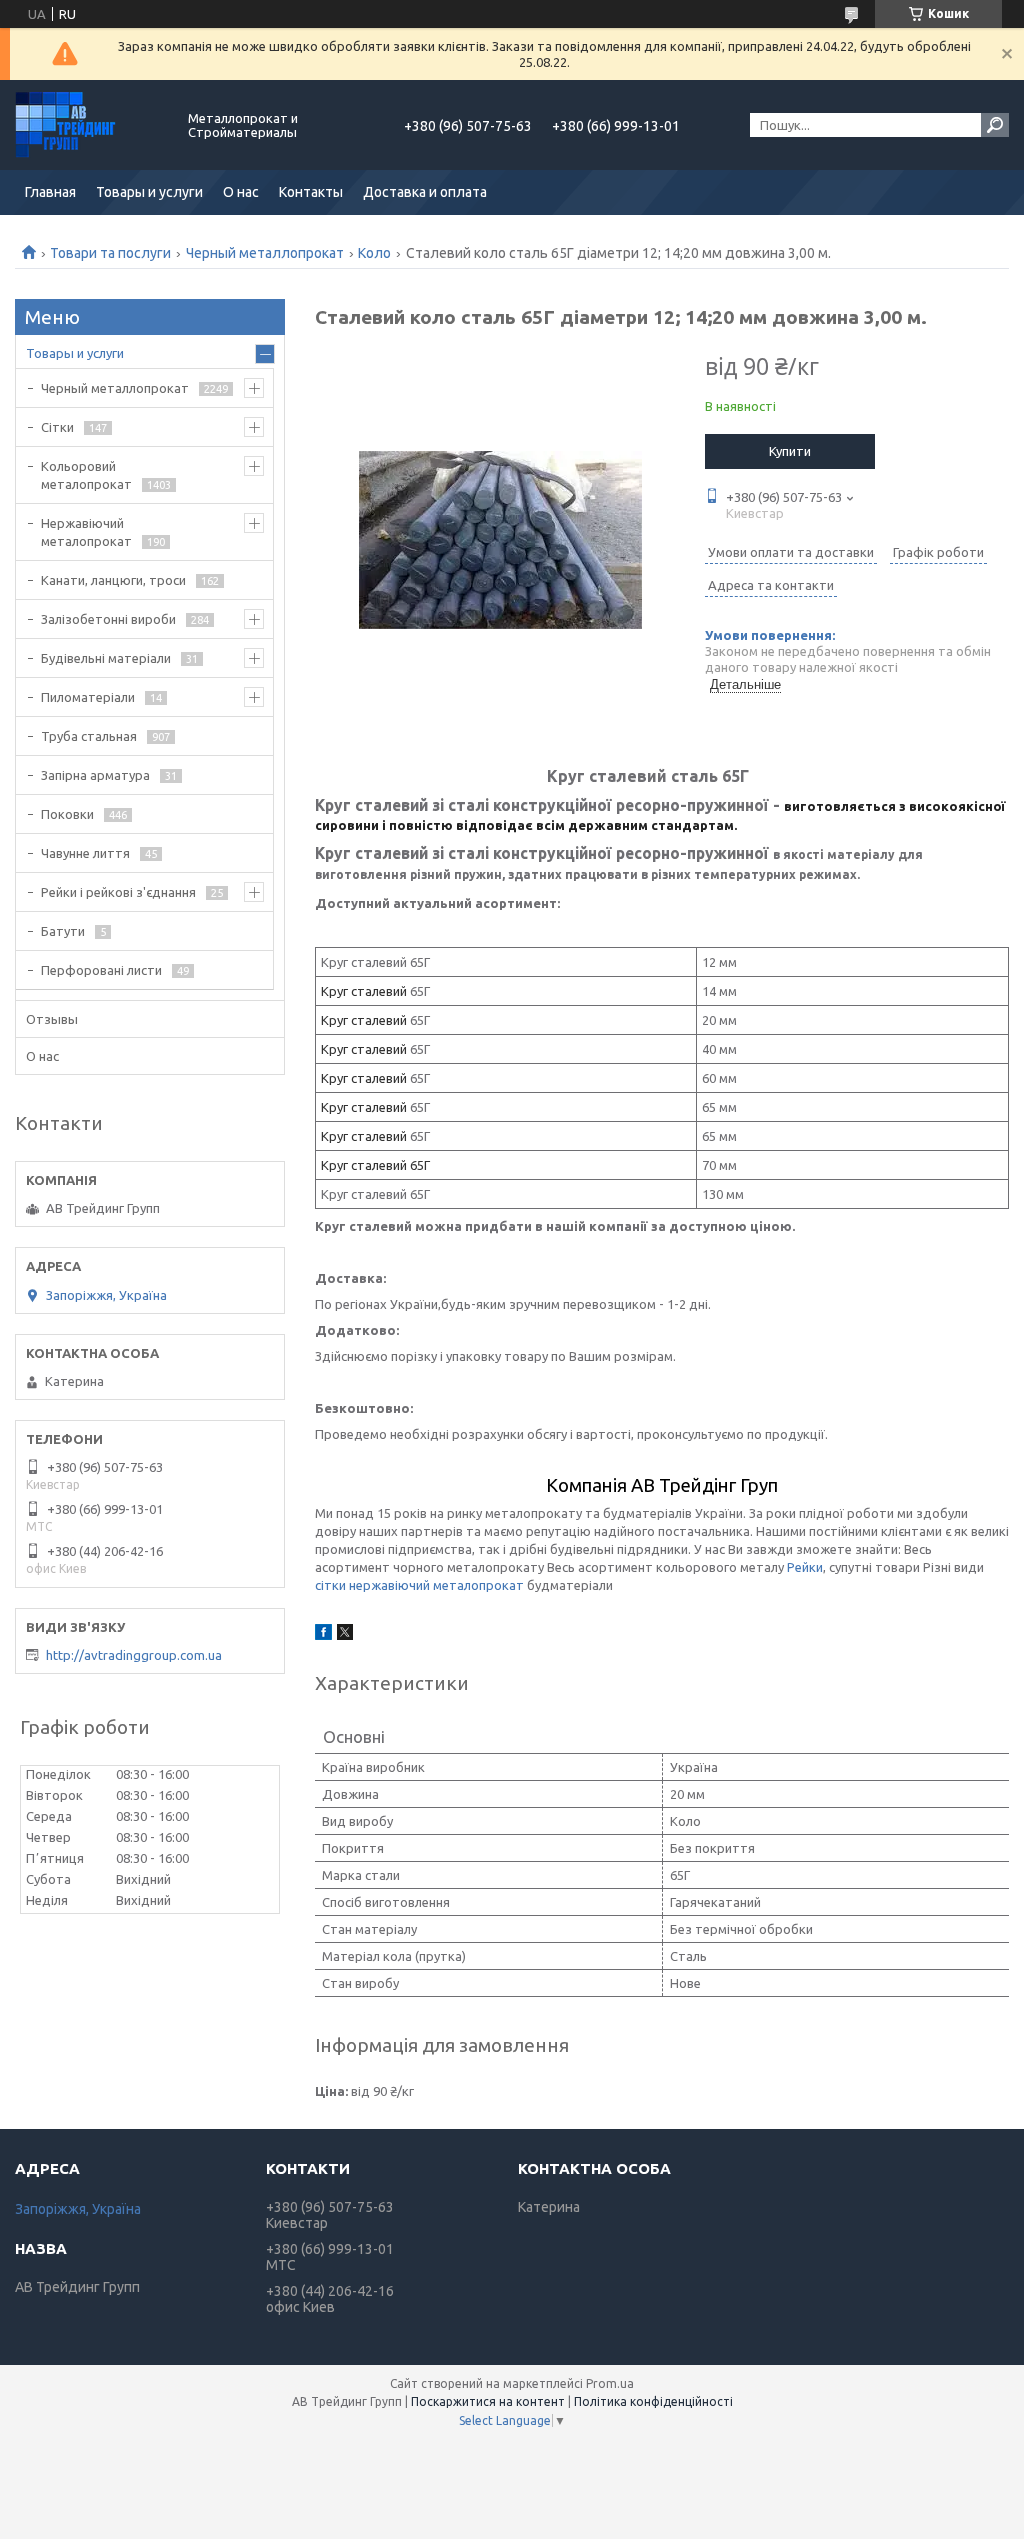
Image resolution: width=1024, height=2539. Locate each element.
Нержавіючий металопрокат (86, 532)
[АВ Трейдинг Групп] (90, 125)
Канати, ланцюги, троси (113, 580)
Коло (374, 253)
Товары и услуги (149, 192)
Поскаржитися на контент (488, 2401)
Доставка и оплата (425, 192)
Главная (50, 192)
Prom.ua (610, 2383)
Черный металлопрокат (265, 253)
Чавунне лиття (85, 853)
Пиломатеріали (88, 697)
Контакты (311, 192)
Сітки (57, 427)
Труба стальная (89, 736)
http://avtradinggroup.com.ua (134, 1655)
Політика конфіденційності (653, 2401)
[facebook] (323, 1635)
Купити (790, 451)
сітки (330, 1585)
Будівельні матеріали (106, 658)
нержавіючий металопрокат (436, 1585)
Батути (63, 931)
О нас (241, 192)
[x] (345, 1635)
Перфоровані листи (101, 970)
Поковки (67, 814)
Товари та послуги (110, 253)
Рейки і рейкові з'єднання (118, 892)
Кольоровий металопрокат (86, 475)
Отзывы (52, 1019)
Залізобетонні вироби (108, 619)
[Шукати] (995, 125)
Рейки (805, 1567)
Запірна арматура (95, 775)
